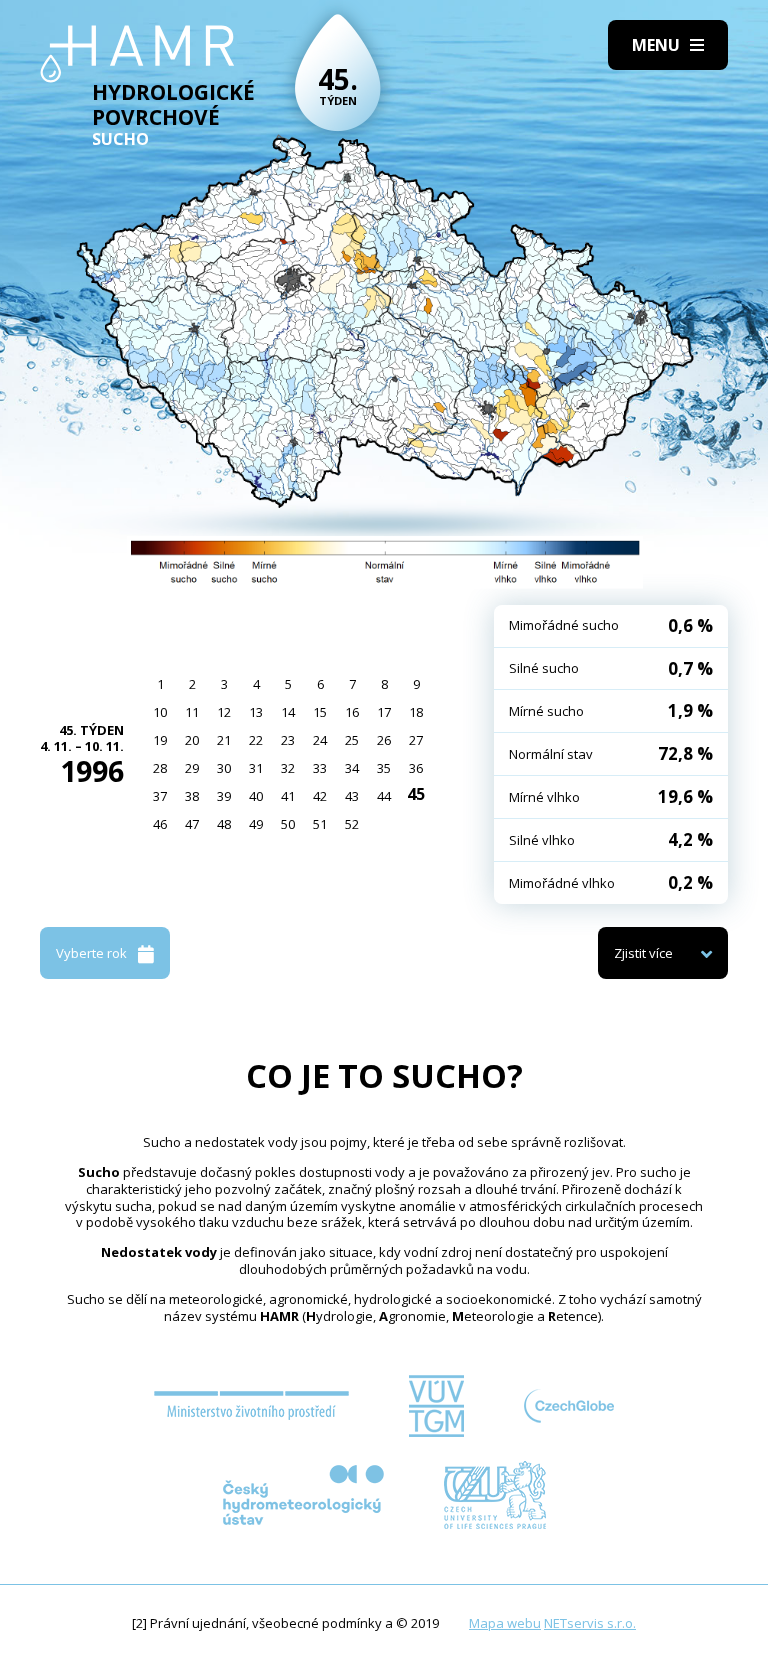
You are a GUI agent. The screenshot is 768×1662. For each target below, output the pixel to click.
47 (192, 824)
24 (320, 740)
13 (256, 712)
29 (192, 768)
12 (224, 712)
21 (224, 740)
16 (352, 712)
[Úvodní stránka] (137, 54)
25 (352, 740)
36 (416, 768)
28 (160, 768)
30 (224, 768)
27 (416, 740)
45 (416, 794)
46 (160, 824)
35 (384, 768)
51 (320, 824)
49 (256, 824)
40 (256, 796)
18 (416, 712)
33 (320, 768)
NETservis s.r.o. (590, 1623)
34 (352, 768)
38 (192, 796)
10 (160, 712)
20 (192, 740)
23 (288, 740)
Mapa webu (505, 1623)
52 (352, 824)
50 (288, 824)
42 (320, 796)
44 (384, 796)
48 (224, 824)
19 (160, 740)
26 (384, 740)
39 (224, 796)
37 (160, 796)
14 (288, 712)
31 (256, 768)
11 (192, 712)
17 (384, 712)
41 (288, 796)
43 (352, 796)
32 (288, 768)
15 (320, 712)
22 (256, 740)
